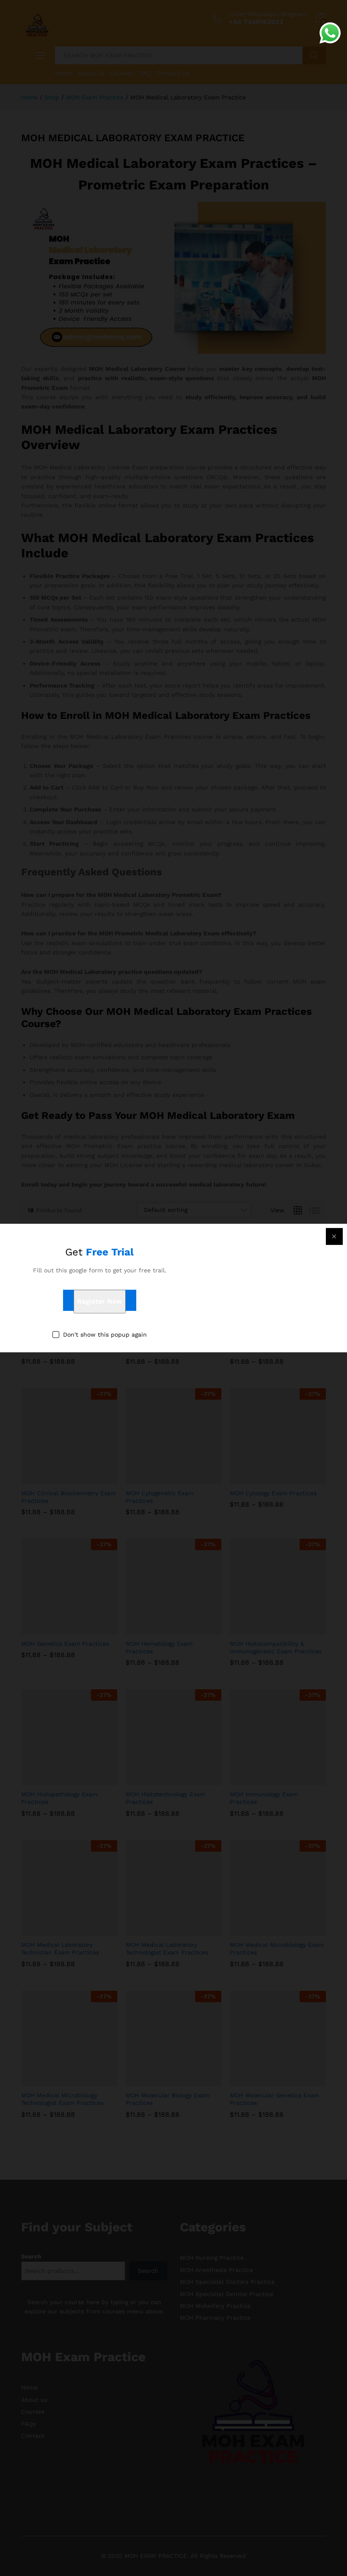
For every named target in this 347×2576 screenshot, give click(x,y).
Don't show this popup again (105, 1335)
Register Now (100, 1302)
